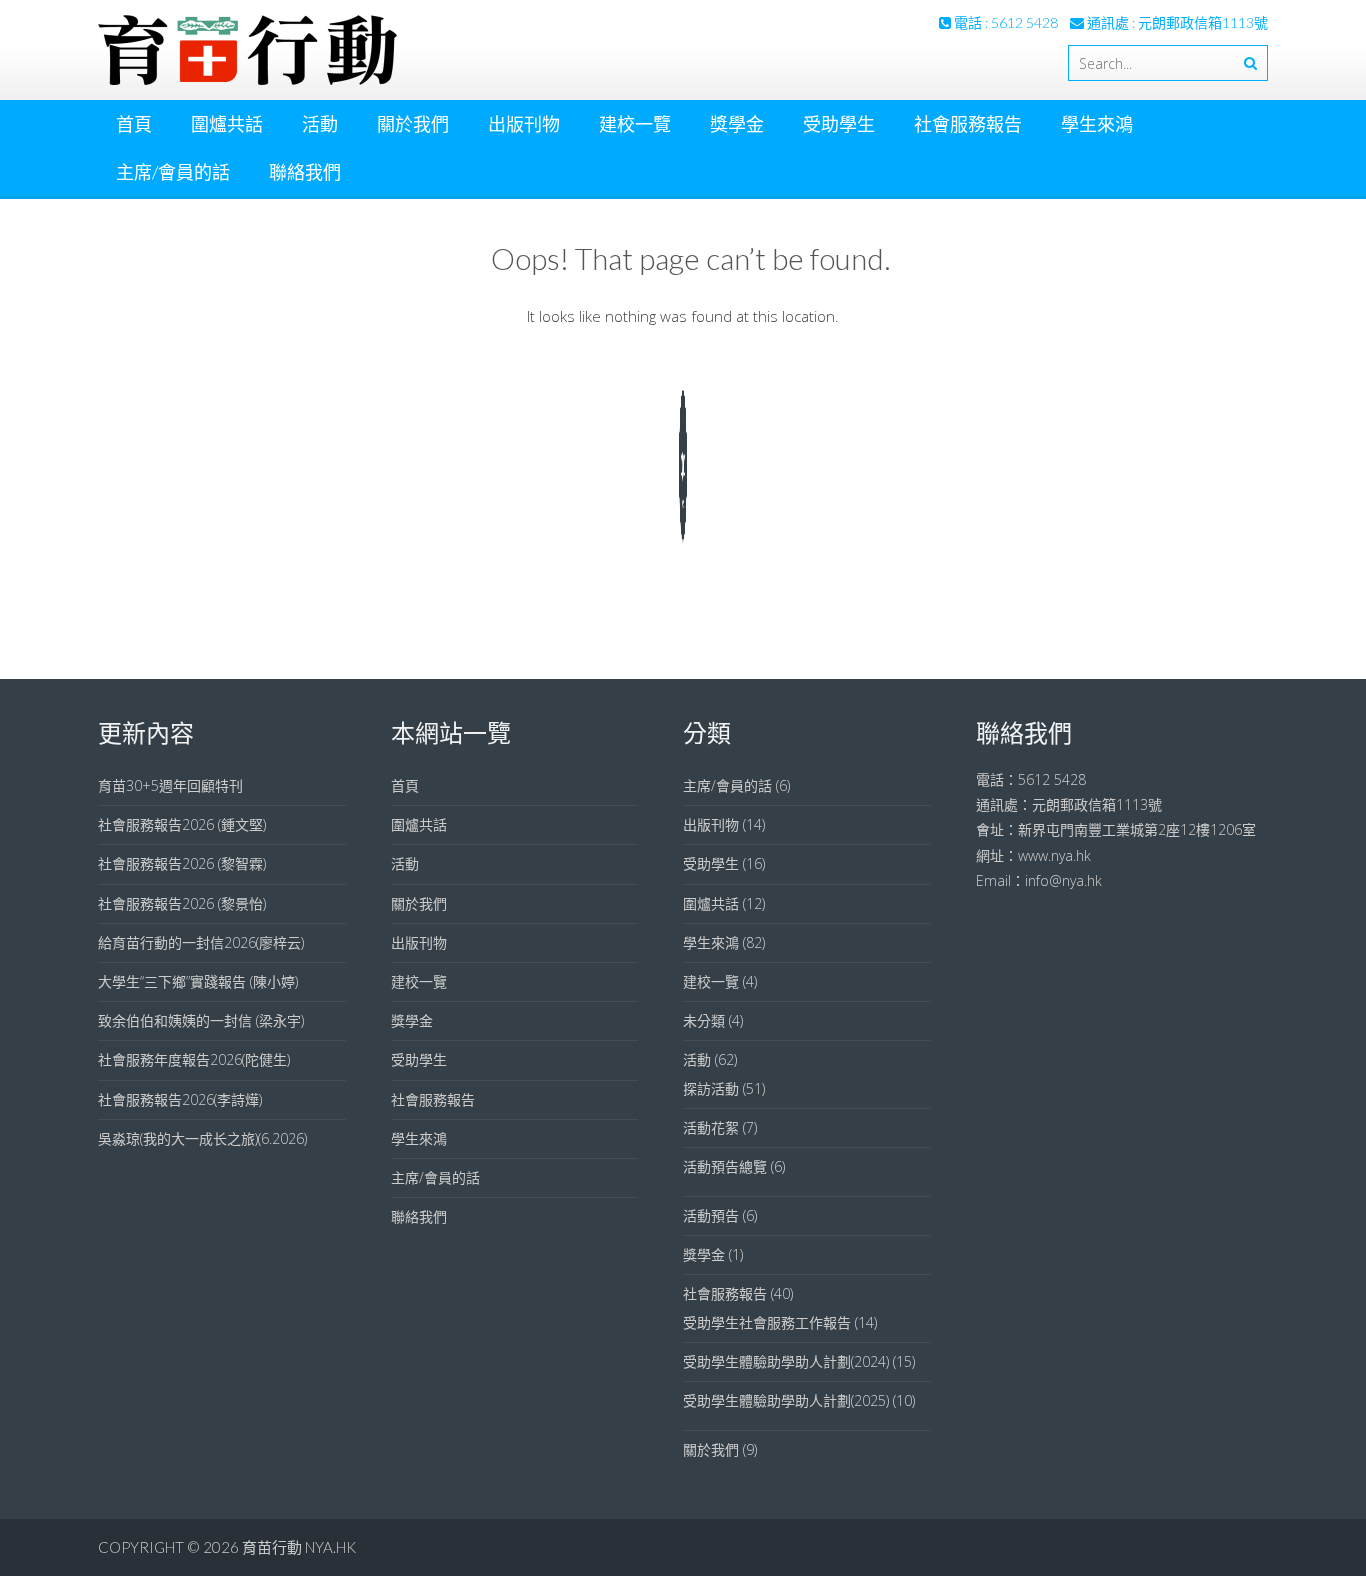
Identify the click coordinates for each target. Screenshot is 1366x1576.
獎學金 (737, 124)
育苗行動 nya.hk (299, 1547)
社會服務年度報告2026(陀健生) (194, 1059)
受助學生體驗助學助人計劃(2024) (786, 1361)
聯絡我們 (305, 172)
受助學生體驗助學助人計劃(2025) (786, 1400)
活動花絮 (711, 1127)
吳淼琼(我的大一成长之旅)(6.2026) (202, 1138)
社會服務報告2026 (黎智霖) (182, 863)
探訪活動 (711, 1088)
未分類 (704, 1020)
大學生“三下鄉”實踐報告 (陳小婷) (198, 981)
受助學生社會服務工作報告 (767, 1322)
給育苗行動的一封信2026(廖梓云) (201, 942)
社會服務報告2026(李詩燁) (180, 1099)
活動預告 (711, 1215)
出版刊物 (524, 124)
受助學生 (839, 124)
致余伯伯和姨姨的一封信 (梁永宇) (201, 1020)
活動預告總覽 (725, 1166)
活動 (320, 124)
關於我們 (413, 124)
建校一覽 (635, 124)
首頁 (134, 124)
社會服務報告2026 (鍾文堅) (182, 824)
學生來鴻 (1097, 124)
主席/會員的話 (173, 172)
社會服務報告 (968, 124)
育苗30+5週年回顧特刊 (170, 785)
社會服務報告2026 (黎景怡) (182, 903)
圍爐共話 (227, 124)
